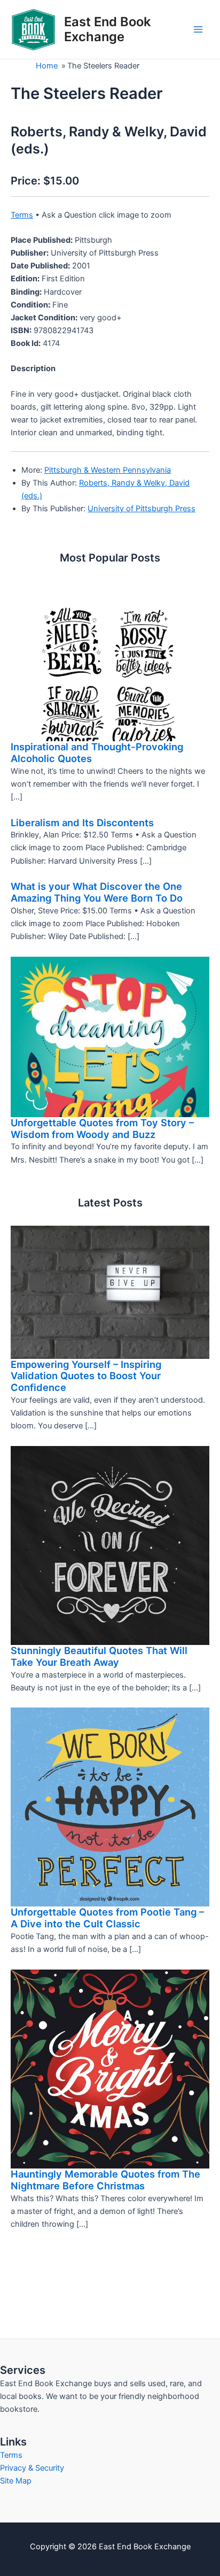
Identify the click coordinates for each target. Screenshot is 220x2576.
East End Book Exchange (107, 29)
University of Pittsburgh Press (142, 509)
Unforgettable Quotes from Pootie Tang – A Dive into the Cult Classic (107, 1918)
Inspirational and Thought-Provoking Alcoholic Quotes (97, 752)
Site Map (16, 2481)
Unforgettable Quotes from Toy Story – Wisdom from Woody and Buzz (102, 1128)
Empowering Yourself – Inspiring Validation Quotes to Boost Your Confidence (86, 1376)
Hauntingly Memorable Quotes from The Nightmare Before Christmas (105, 2180)
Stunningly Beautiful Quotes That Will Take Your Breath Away (99, 1656)
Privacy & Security (32, 2468)
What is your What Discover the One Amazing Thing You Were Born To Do (97, 892)
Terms (22, 215)
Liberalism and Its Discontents (82, 822)
